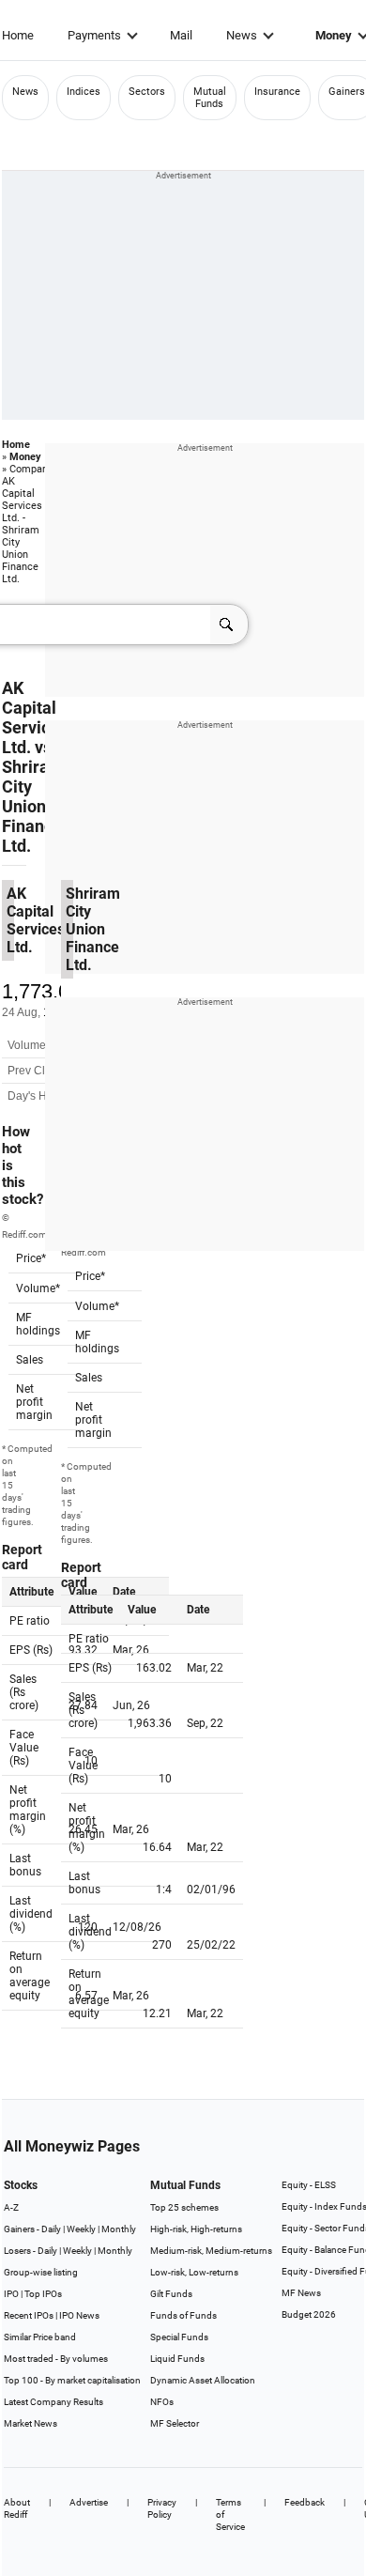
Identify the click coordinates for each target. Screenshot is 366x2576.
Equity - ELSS (309, 2185)
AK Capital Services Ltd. (35, 717)
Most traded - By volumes (56, 2359)
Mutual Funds (210, 98)
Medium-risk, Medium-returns (211, 2251)
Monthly (119, 2229)
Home (18, 35)
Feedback (305, 2502)
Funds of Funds (183, 2315)
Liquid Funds (177, 2359)
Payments (94, 35)
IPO (11, 2294)
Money (25, 457)
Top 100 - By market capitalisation (72, 2380)
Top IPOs (43, 2294)
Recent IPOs (29, 2315)
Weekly (81, 2229)
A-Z (11, 2207)
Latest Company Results (53, 2402)
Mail (181, 35)
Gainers (347, 92)
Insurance (277, 92)
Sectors (147, 92)
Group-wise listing (41, 2272)
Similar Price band (40, 2337)
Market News (30, 2423)
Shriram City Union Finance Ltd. (33, 806)
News (242, 35)
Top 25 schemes (184, 2207)
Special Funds (179, 2337)
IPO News (79, 2315)
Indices (84, 92)
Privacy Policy (162, 2508)
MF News (301, 2293)
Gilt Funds (171, 2294)
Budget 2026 (309, 2314)
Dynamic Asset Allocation (203, 2380)
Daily (51, 2229)
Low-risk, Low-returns (194, 2272)
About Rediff (17, 2508)
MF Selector (175, 2423)
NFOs (162, 2402)
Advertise (89, 2502)
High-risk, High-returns (196, 2229)
